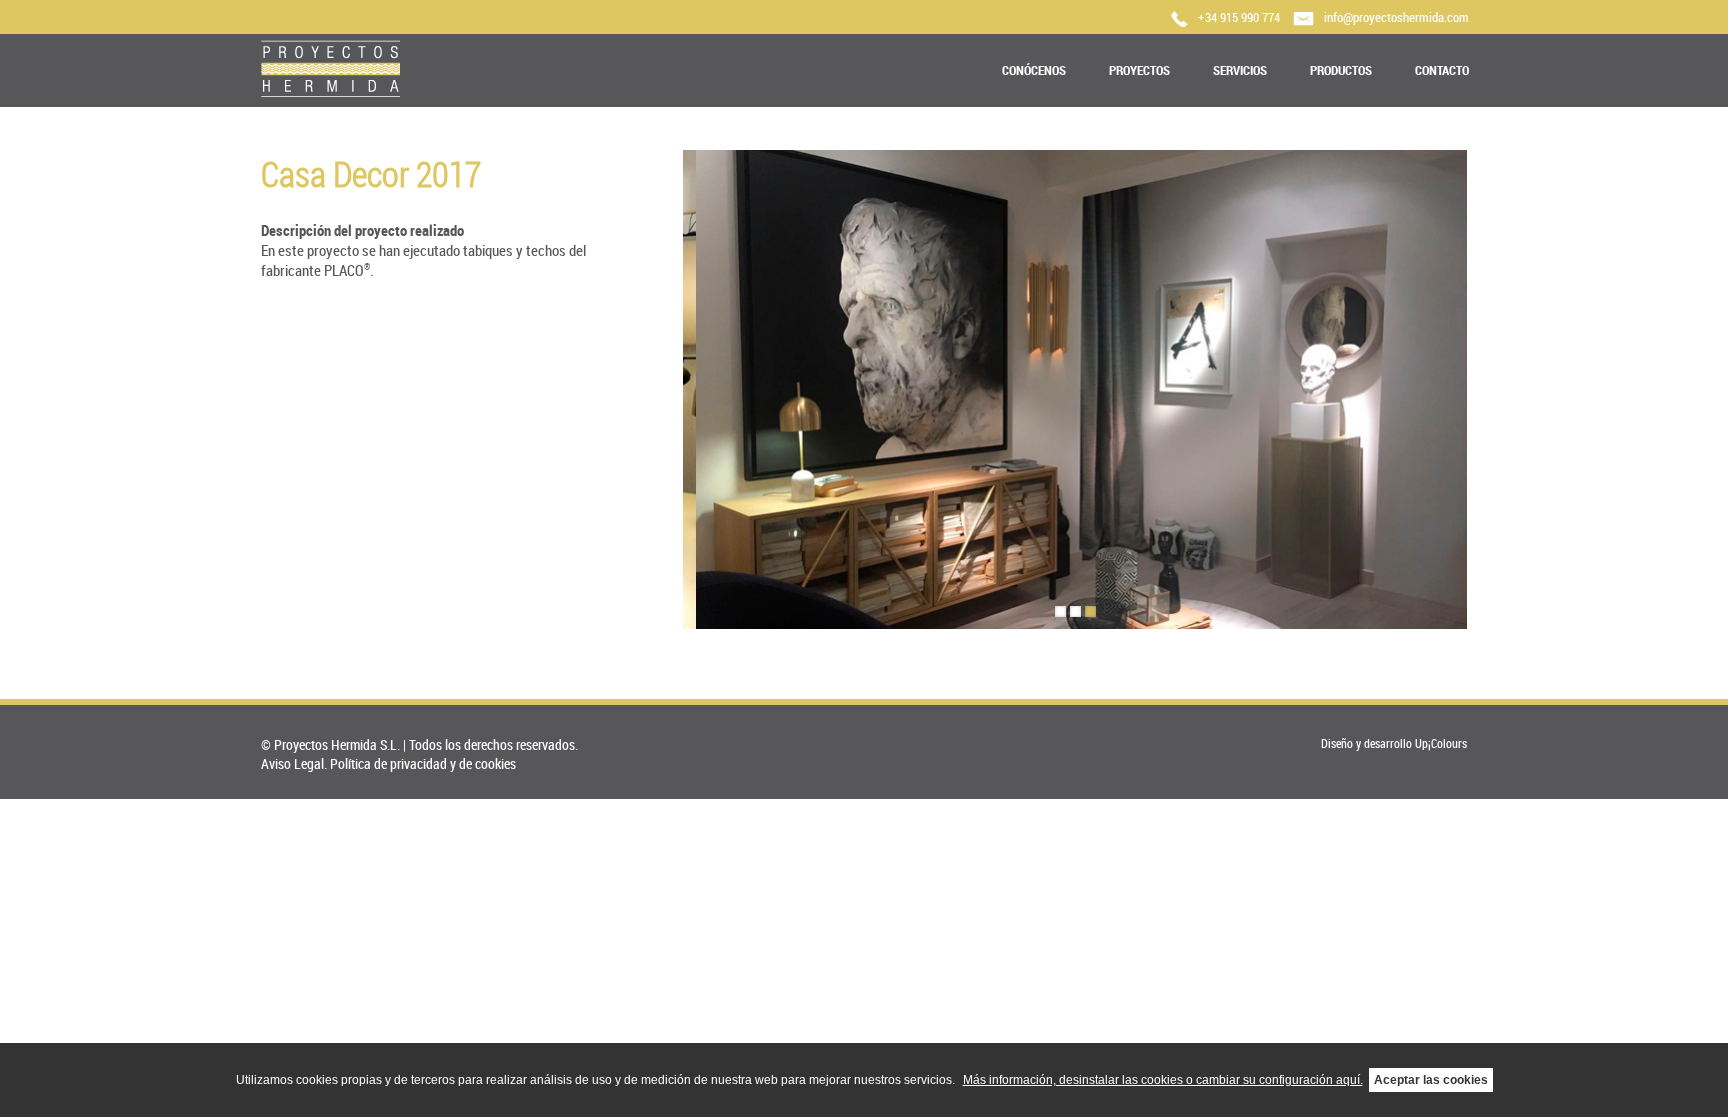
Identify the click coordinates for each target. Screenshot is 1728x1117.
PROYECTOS (1139, 70)
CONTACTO (1442, 70)
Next (1486, 386)
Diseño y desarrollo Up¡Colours (1394, 743)
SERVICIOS (1240, 70)
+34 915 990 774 (1239, 17)
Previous (663, 386)
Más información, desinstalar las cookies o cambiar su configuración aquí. (1163, 1080)
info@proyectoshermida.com (1396, 17)
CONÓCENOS (1034, 70)
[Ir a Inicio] (330, 92)
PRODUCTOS (1341, 70)
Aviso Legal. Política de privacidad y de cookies (388, 763)
